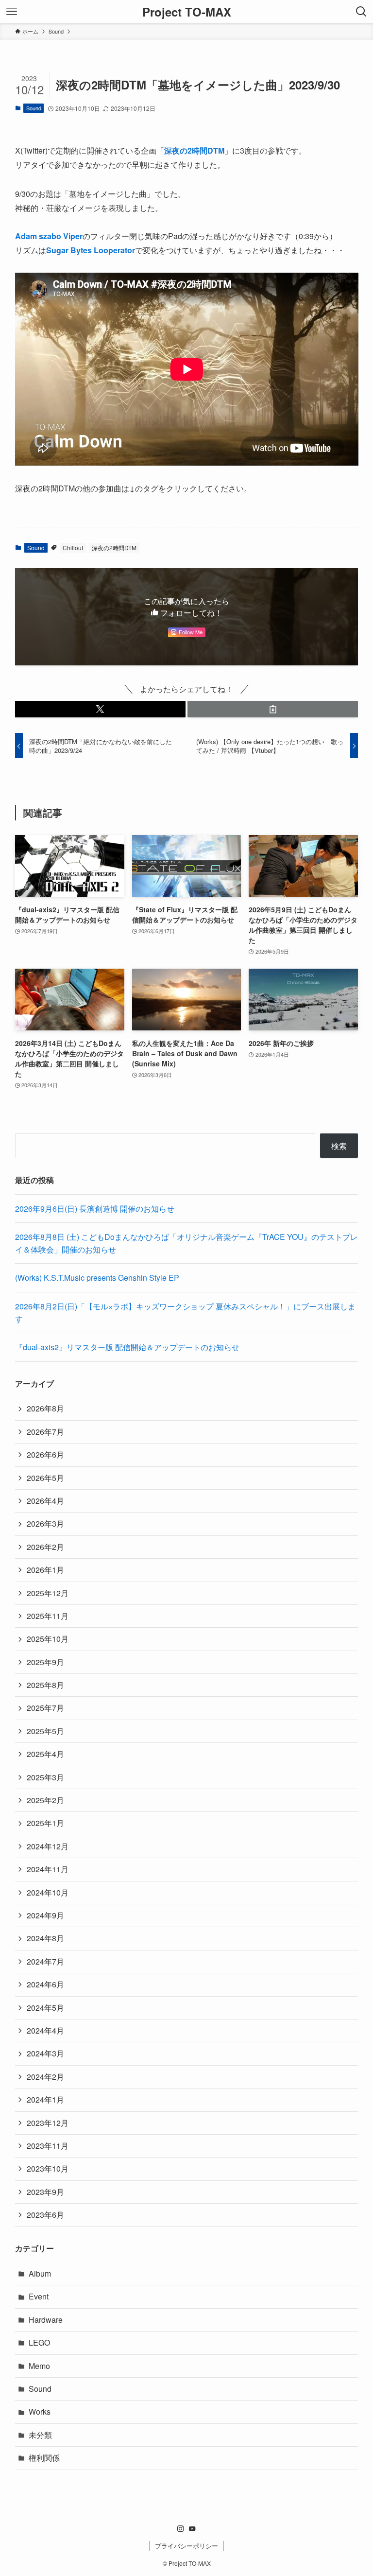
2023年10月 (48, 2168)
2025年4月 (45, 1754)
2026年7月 (45, 1432)
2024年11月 (48, 1869)
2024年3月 (45, 2053)
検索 (339, 1146)
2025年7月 (45, 1708)
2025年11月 (48, 1616)
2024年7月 (45, 1961)
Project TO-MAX (187, 12)
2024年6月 (45, 1984)
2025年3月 (45, 1777)
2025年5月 (45, 1731)
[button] (100, 709)
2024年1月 (45, 2099)
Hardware (46, 2320)
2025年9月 (45, 1662)
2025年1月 (45, 1823)
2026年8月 (45, 1408)
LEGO (39, 2342)
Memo (39, 2366)
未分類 (40, 2435)
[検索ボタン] (361, 12)
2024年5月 (45, 2008)
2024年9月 (45, 1915)
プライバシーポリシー (186, 2546)
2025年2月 (45, 1800)
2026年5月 (45, 1478)
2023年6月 (45, 2215)
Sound (34, 108)
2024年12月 (48, 1846)
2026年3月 (45, 1523)
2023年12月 (48, 2123)
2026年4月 (45, 1501)
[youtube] (192, 2529)
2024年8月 (45, 1938)
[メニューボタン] (12, 12)
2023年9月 (45, 2192)
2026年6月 (45, 1454)
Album (40, 2273)
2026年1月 (45, 1570)
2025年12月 (48, 1593)
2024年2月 (45, 2077)
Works (40, 2411)
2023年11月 (48, 2146)
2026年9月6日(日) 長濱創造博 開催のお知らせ (95, 1209)
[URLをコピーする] (273, 709)
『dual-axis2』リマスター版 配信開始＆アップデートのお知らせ (127, 1347)
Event (39, 2296)
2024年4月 (45, 2030)
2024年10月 (48, 1892)
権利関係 (44, 2458)
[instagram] (181, 2529)
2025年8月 (45, 1685)
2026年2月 (45, 1547)
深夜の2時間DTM (114, 548)
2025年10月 (48, 1639)
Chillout (73, 548)
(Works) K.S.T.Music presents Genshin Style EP (97, 1278)
